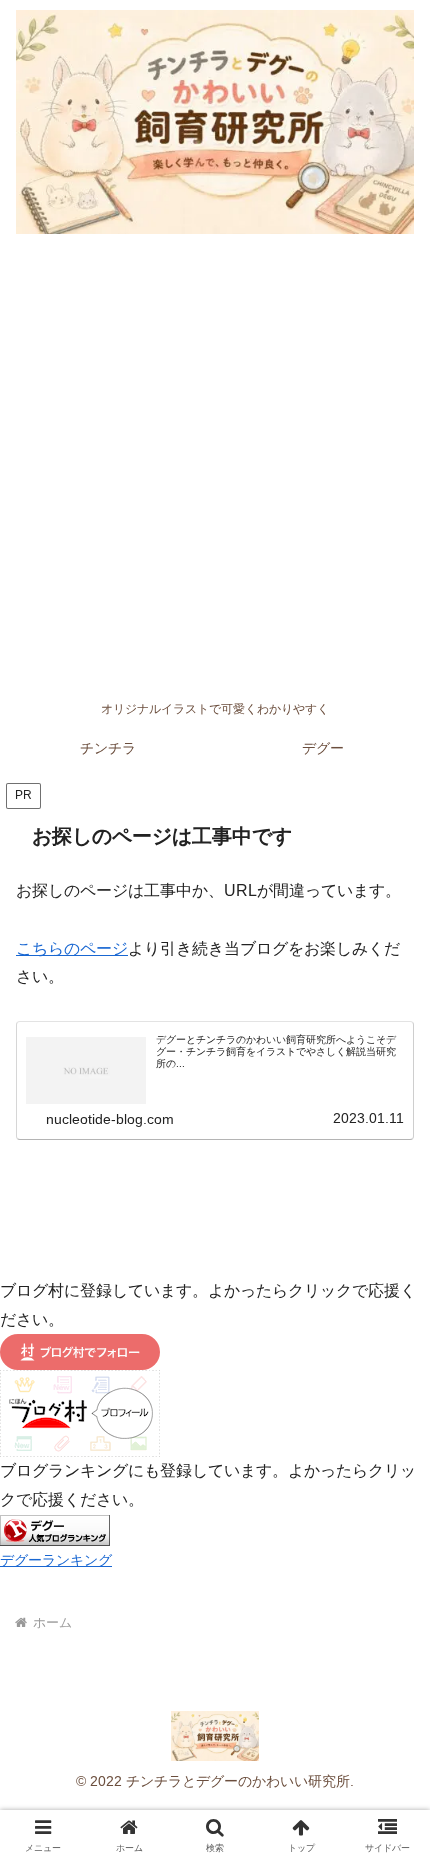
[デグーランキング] (55, 1529)
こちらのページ (72, 948)
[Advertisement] (215, 467)
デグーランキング (56, 1560)
